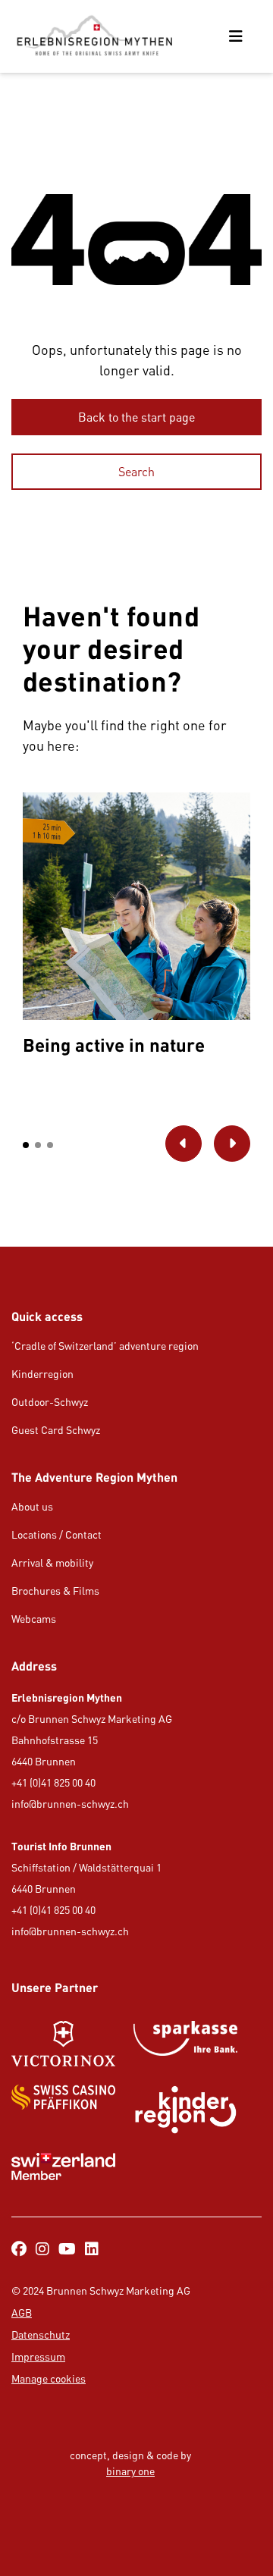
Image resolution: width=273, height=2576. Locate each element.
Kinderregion (42, 1374)
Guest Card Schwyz (56, 1430)
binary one (130, 2471)
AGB (22, 2312)
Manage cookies (49, 2378)
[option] (136, 928)
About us (32, 1506)
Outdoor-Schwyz (50, 1402)
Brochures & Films (55, 1591)
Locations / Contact (56, 1534)
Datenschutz (41, 2334)
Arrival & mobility (52, 1563)
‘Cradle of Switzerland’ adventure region (105, 1346)
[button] (26, 1145)
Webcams (34, 1619)
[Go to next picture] (232, 1144)
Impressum (38, 2356)
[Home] (94, 36)
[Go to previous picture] (184, 1144)
